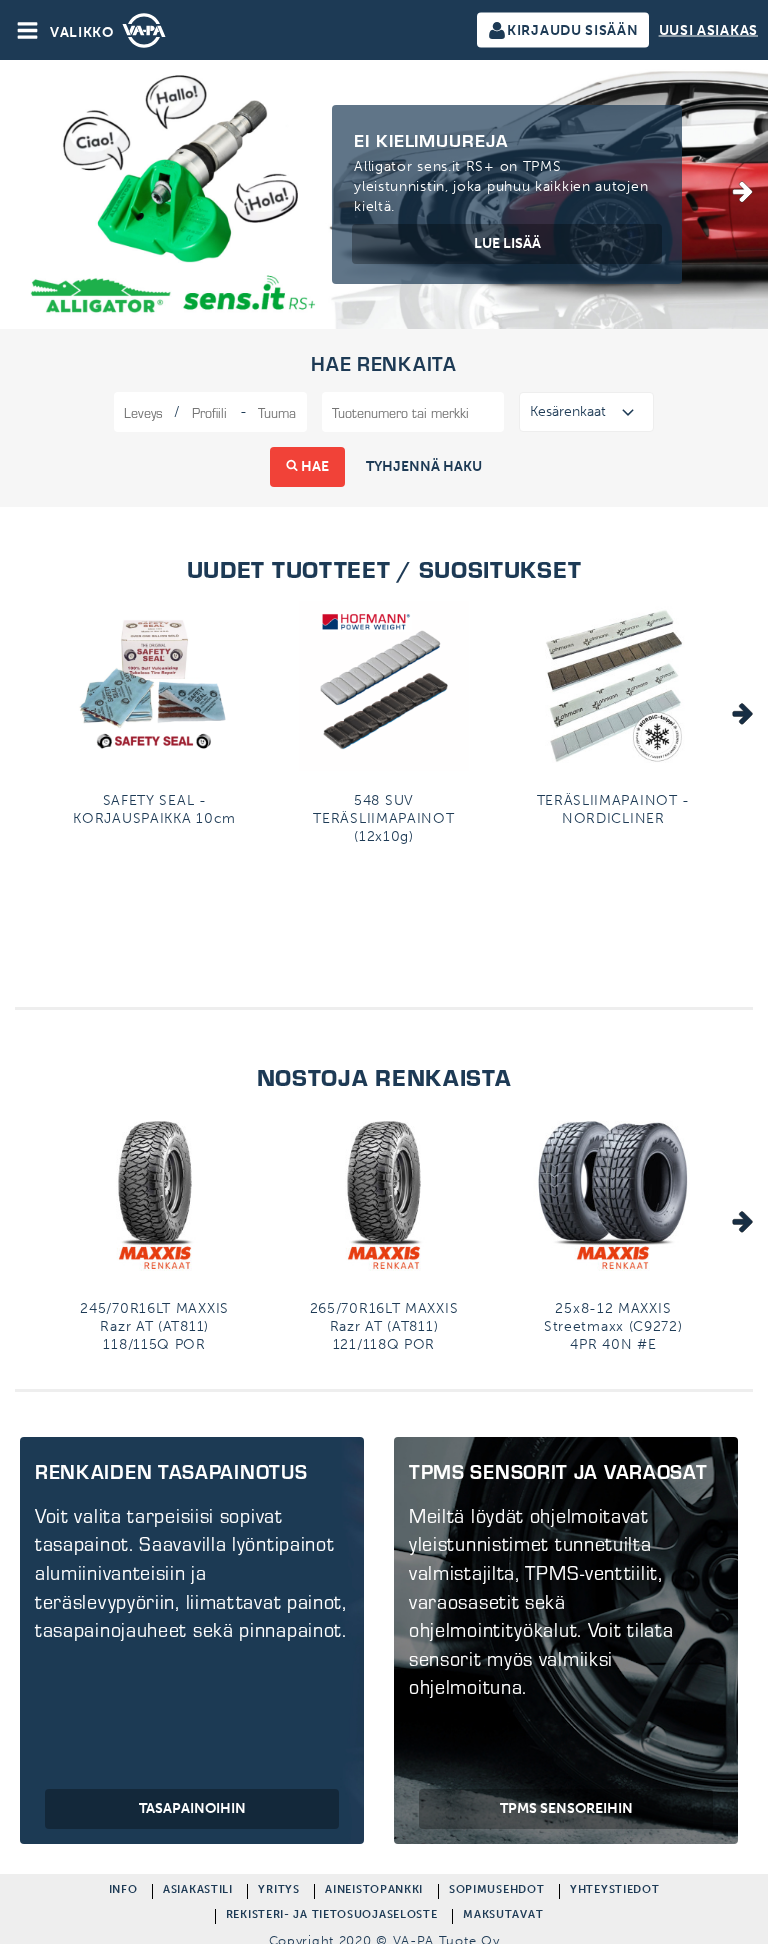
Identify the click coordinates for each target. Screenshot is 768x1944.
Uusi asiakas (708, 30)
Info (123, 1891)
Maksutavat (503, 1916)
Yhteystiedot (614, 1891)
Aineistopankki (374, 1891)
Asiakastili (198, 1891)
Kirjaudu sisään (573, 30)
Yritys (278, 1891)
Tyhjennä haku (424, 466)
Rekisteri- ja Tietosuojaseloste (332, 1916)
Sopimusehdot (496, 1891)
